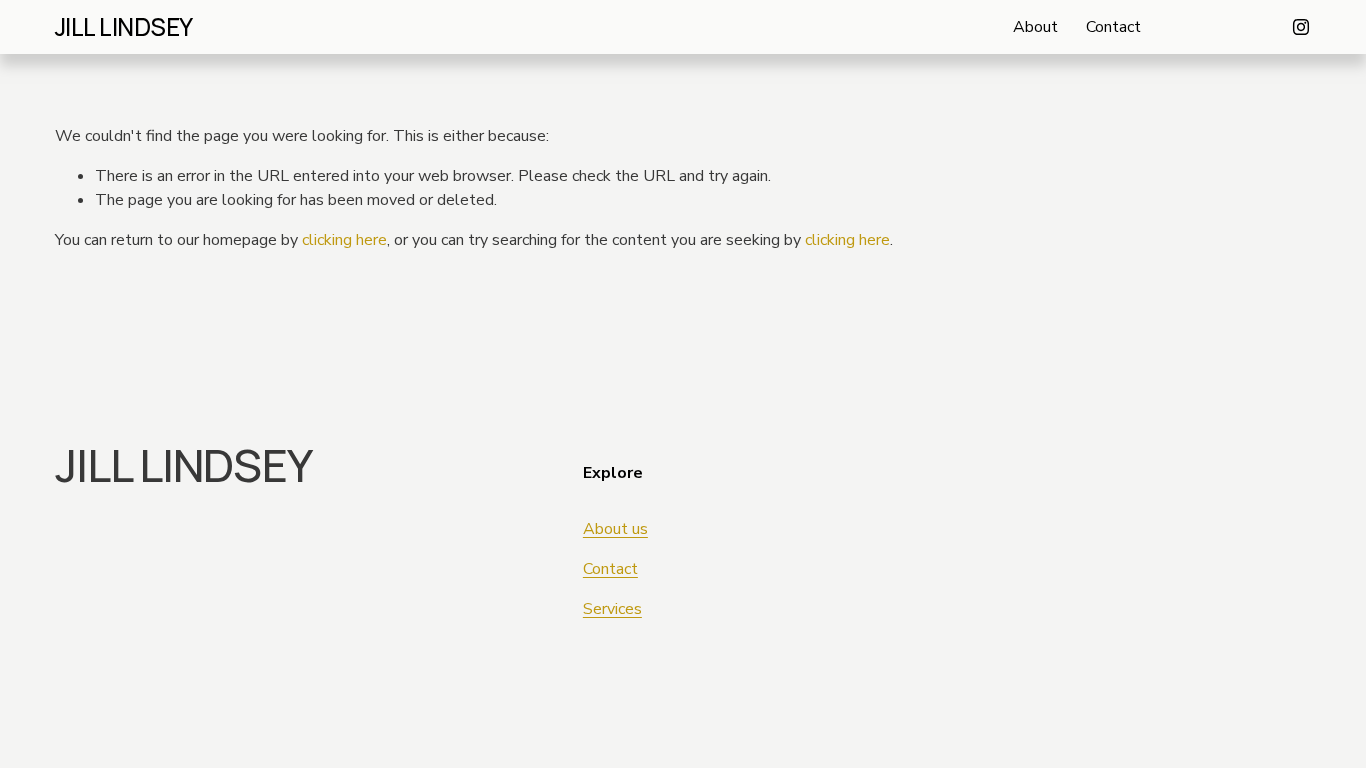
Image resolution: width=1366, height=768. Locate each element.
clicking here (344, 240)
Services (612, 609)
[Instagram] (1301, 27)
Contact (1113, 27)
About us (615, 529)
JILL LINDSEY (124, 26)
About (1035, 27)
